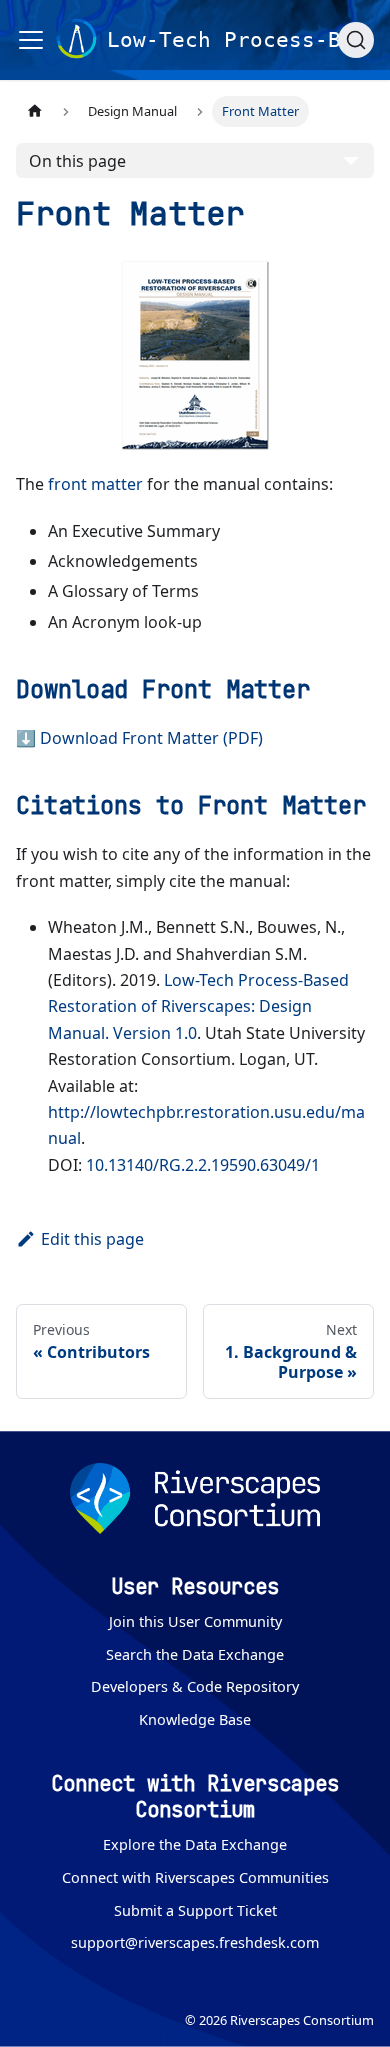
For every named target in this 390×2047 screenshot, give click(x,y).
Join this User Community (195, 1621)
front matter (95, 484)
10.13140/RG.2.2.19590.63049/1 (203, 1165)
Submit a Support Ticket (195, 1910)
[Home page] (35, 111)
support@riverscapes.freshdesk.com (195, 1942)
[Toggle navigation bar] (31, 40)
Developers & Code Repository (195, 1686)
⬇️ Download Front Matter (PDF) (139, 738)
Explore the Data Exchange (195, 1844)
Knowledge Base (195, 1719)
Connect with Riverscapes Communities (195, 1877)
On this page (77, 161)
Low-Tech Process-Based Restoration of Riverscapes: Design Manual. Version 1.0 (198, 1006)
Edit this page (92, 1239)
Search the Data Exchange (195, 1654)
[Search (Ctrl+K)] (356, 40)
